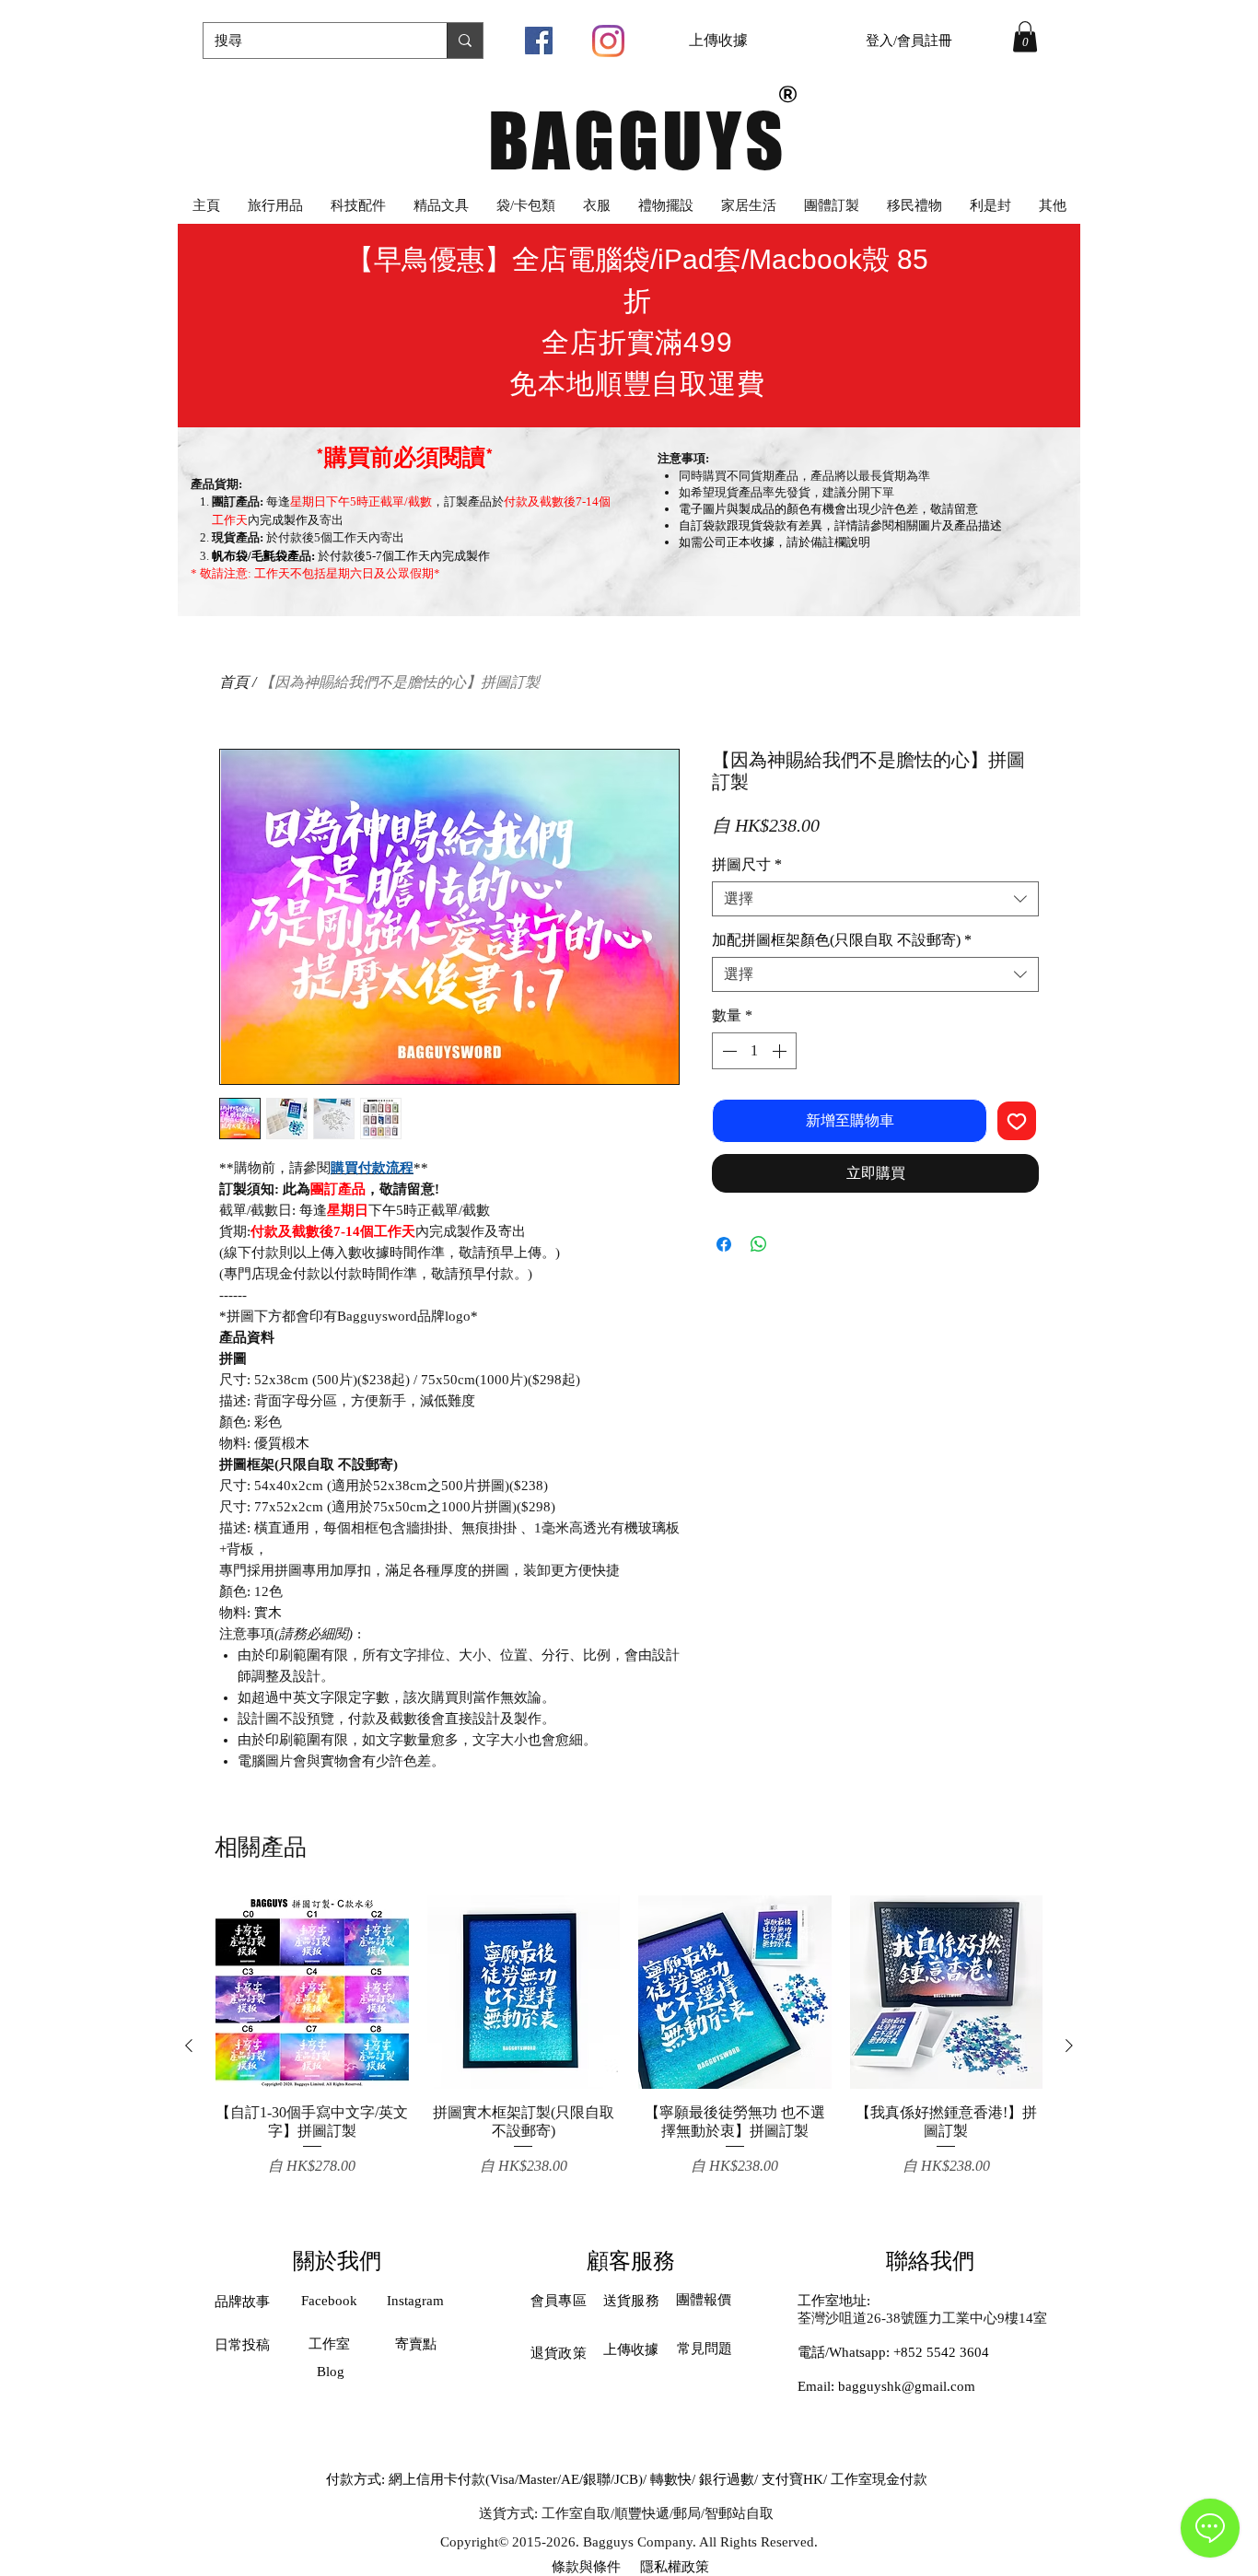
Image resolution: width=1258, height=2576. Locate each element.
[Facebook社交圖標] (539, 41)
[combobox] (875, 899)
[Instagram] (608, 41)
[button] (1025, 36)
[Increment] (781, 1051)
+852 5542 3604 (941, 2352)
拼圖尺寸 (747, 864)
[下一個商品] (1069, 2046)
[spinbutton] (754, 1051)
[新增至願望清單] (1017, 1121)
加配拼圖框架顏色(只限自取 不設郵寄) (842, 940)
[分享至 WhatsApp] (759, 1244)
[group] (629, 2045)
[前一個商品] (189, 2046)
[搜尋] (465, 41)
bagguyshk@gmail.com (907, 2386)
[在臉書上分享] (724, 1244)
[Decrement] (728, 1051)
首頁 (234, 682)
